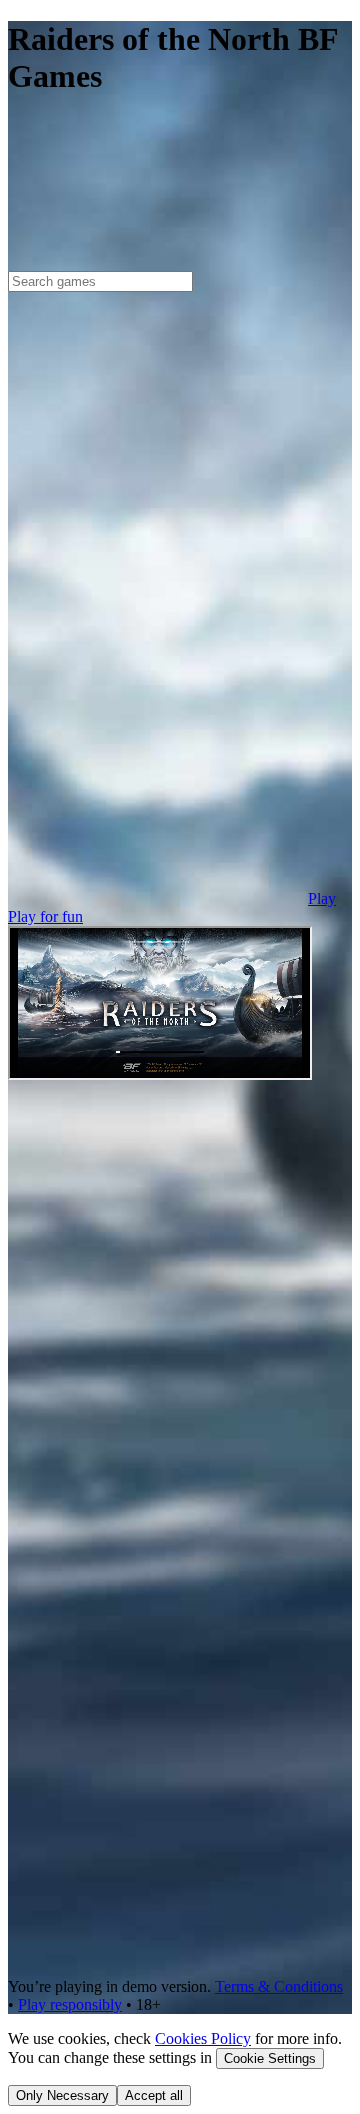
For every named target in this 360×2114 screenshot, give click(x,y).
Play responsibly (70, 2004)
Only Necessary (62, 2095)
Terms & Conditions (279, 1986)
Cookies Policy (203, 2038)
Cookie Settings (270, 2058)
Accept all (154, 2095)
